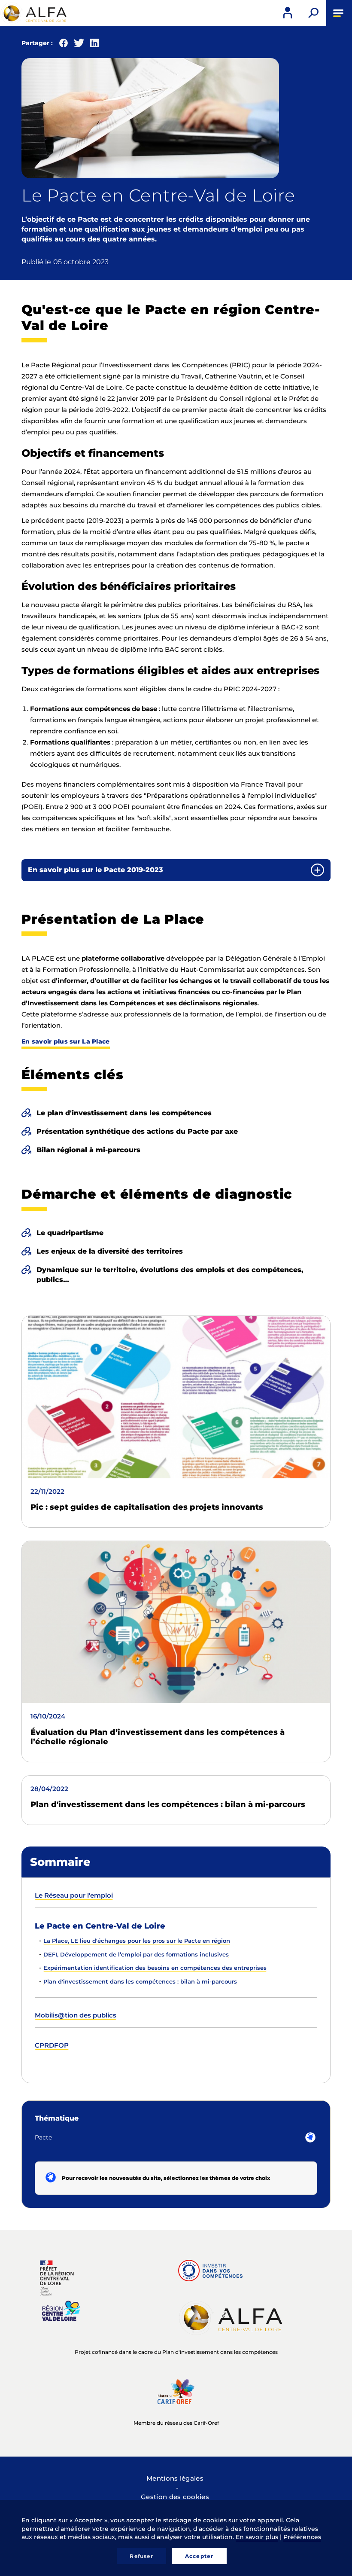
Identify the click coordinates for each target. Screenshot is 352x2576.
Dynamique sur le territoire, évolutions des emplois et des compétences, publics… (170, 1275)
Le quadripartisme (70, 1233)
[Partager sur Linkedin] (94, 45)
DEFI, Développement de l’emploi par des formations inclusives (136, 1954)
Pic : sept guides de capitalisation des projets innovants (147, 1507)
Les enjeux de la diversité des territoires (110, 1251)
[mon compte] (288, 13)
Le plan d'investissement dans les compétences (124, 1113)
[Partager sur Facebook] (64, 45)
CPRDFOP (52, 2045)
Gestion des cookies (175, 2497)
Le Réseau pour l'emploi (74, 1895)
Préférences (302, 2537)
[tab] (176, 870)
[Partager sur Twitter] (79, 45)
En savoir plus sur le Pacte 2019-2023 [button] (96, 870)
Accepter (199, 2556)
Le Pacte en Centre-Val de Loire (100, 1926)
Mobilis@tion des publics (76, 2015)
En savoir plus (257, 2537)
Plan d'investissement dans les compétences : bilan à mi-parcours (168, 1804)
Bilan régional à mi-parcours (88, 1150)
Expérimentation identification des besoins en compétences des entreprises (155, 1968)
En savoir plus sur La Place (66, 1041)
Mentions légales (175, 2478)
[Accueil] (34, 13)
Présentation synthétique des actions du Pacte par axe (137, 1131)
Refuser (141, 2556)
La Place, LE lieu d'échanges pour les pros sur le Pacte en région (137, 1941)
